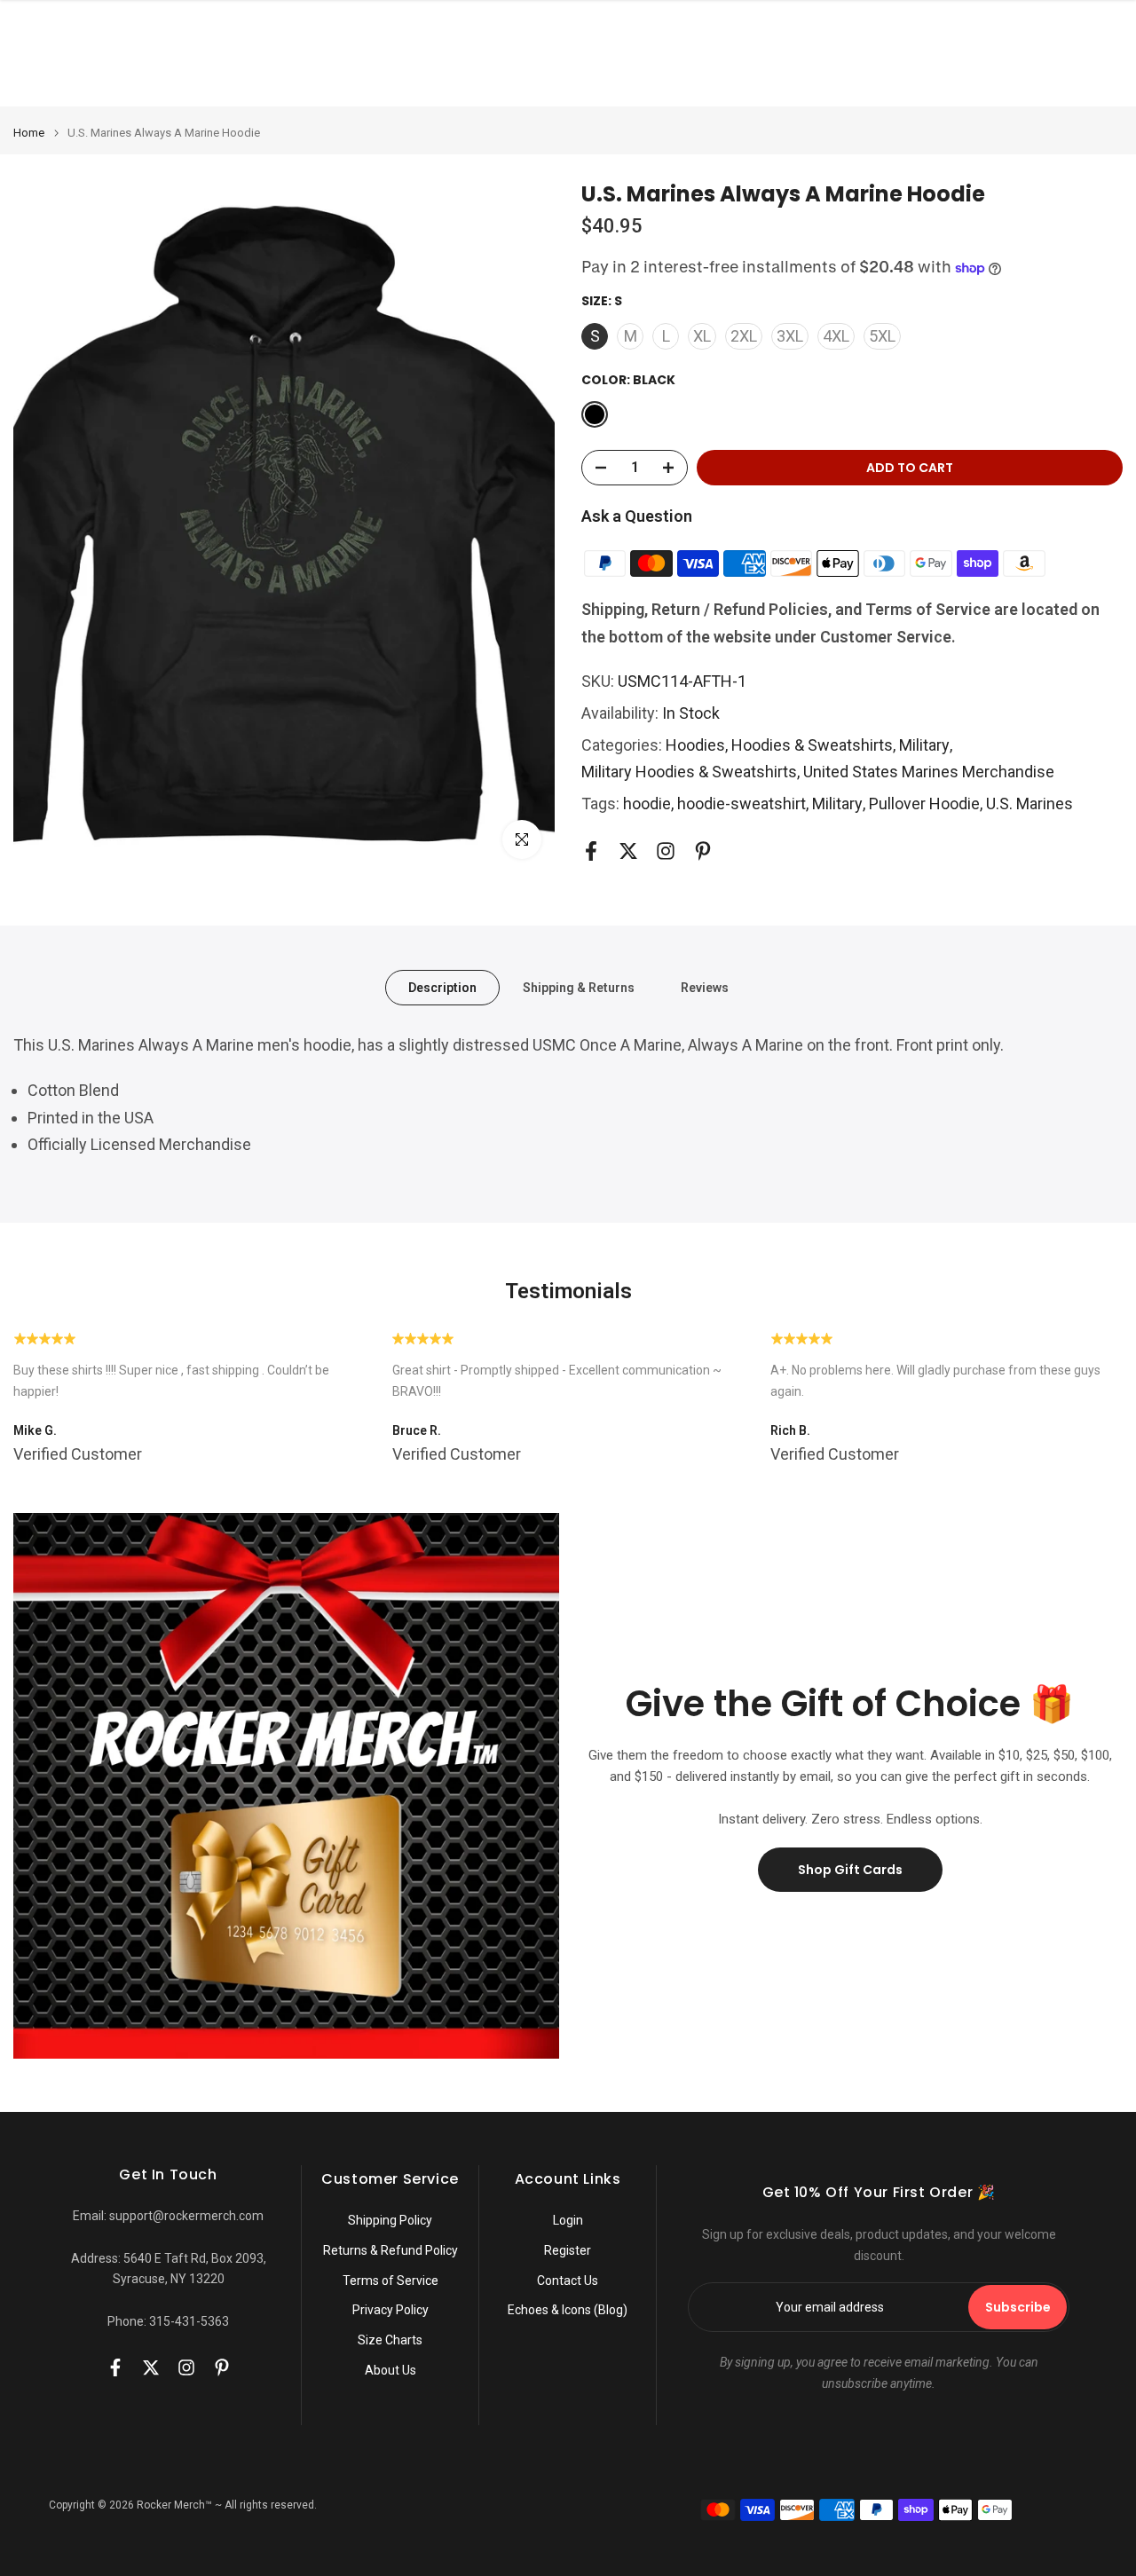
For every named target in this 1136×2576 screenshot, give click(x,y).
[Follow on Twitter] (628, 851)
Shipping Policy (390, 2220)
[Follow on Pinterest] (703, 851)
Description (442, 988)
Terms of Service (390, 2281)
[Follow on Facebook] (591, 851)
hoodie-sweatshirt (742, 804)
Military (924, 745)
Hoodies (695, 745)
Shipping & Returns (579, 988)
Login (568, 2220)
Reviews (705, 988)
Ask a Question (637, 516)
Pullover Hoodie (924, 804)
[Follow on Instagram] (666, 851)
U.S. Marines (1029, 804)
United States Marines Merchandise (929, 772)
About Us (390, 2370)
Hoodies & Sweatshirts (812, 745)
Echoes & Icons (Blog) (568, 2310)
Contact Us (568, 2281)
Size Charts (390, 2340)
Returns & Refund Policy (390, 2250)
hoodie (647, 804)
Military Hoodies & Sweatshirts (689, 772)
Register (568, 2250)
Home (29, 133)
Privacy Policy (390, 2310)
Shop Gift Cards (850, 1870)
